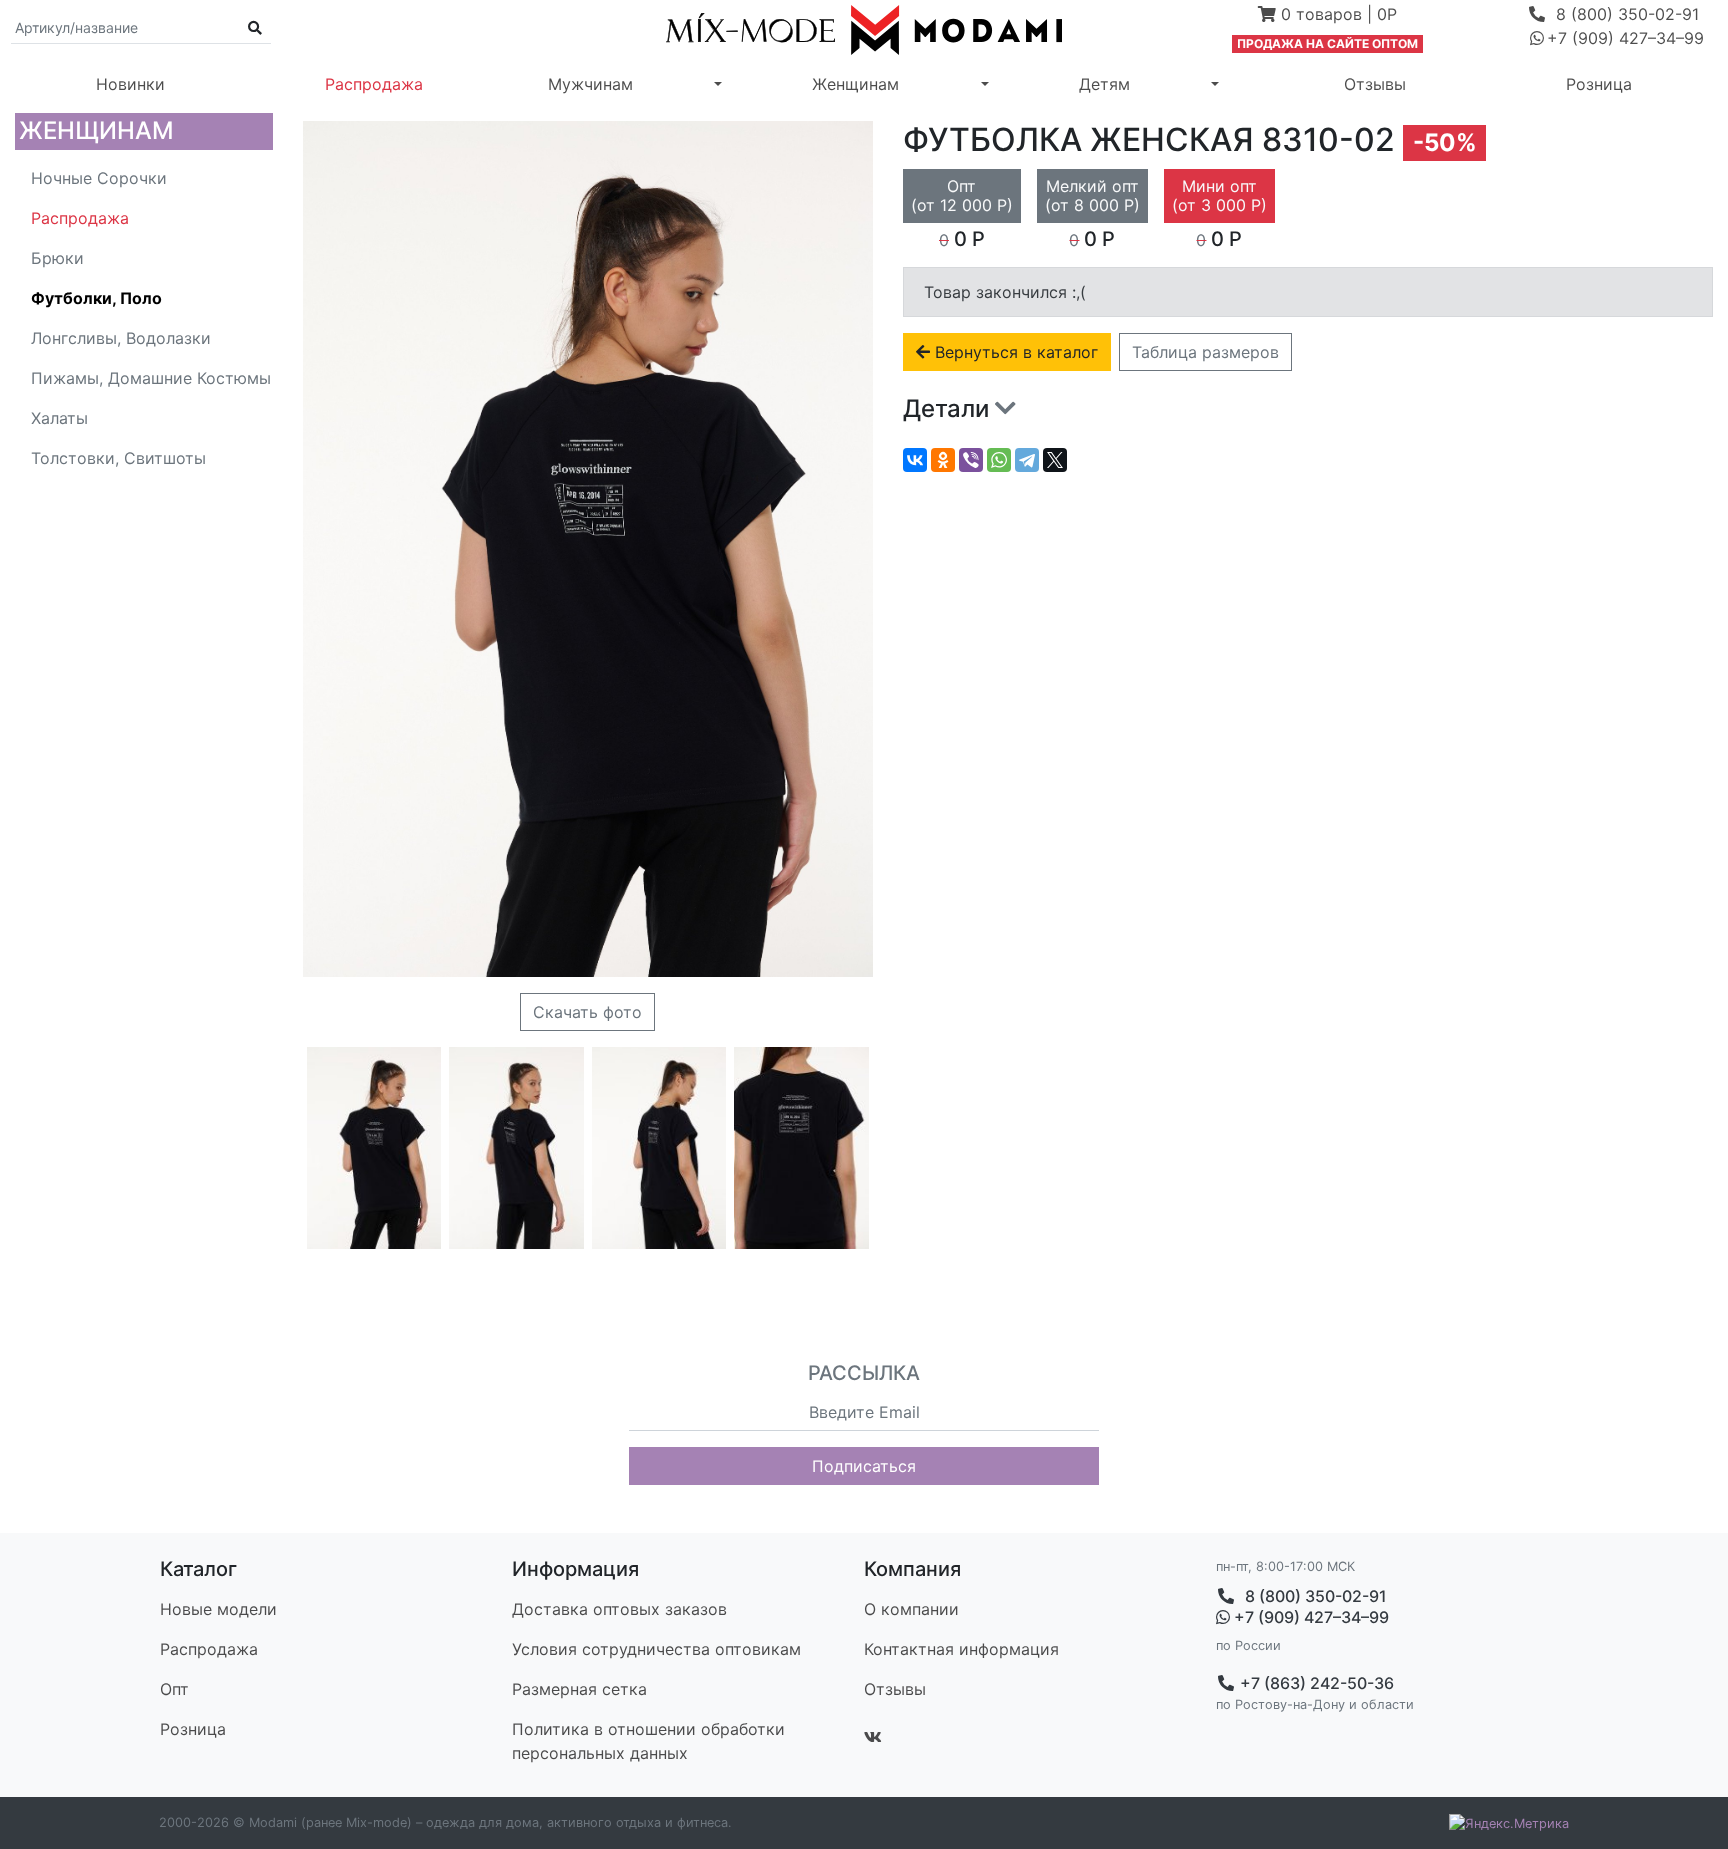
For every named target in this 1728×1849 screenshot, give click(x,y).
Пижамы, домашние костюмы (151, 378)
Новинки (130, 84)
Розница (1599, 84)
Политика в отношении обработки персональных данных (648, 1741)
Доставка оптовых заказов (619, 1609)
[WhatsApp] (999, 460)
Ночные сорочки (99, 178)
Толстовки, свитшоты (118, 458)
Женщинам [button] (855, 84)
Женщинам (96, 130)
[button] (1327, 16)
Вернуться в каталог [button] (1014, 352)
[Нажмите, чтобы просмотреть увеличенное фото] (374, 1148)
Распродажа (374, 84)
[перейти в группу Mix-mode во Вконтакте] (873, 1737)
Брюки (57, 258)
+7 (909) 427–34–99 (1309, 1617)
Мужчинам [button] (590, 84)
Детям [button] (1104, 84)
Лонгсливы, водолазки (121, 338)
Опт (174, 1689)
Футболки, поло (96, 298)
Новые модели (218, 1609)
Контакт (961, 1649)
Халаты (59, 418)
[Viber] (971, 460)
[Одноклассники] (943, 460)
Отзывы (1375, 84)
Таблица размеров (1205, 352)
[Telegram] (1027, 460)
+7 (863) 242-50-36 (1315, 1683)
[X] (1055, 460)
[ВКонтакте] (915, 460)
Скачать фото (587, 1012)
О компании (911, 1609)
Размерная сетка (579, 1689)
